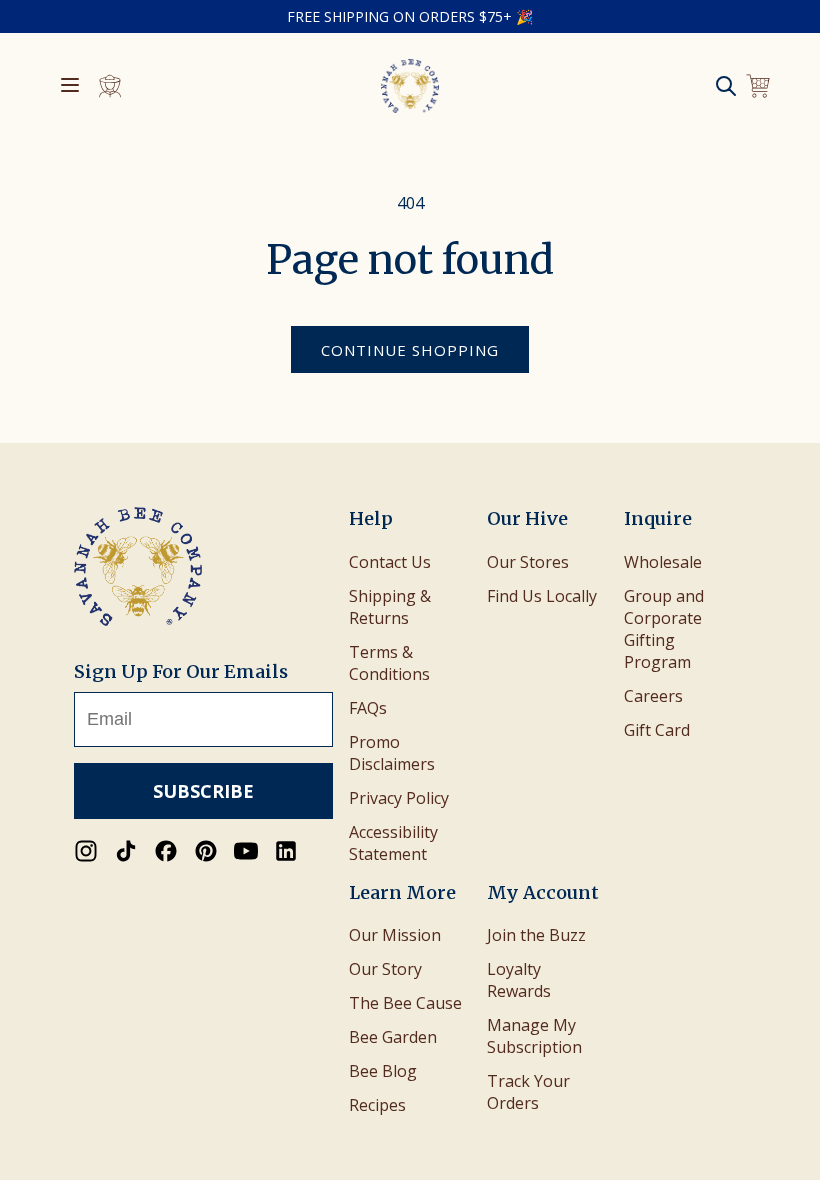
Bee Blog (383, 1071)
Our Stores (528, 562)
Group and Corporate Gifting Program (664, 629)
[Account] (110, 86)
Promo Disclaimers (392, 753)
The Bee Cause (405, 1003)
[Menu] (70, 86)
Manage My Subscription (534, 1036)
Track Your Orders (528, 1092)
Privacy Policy (399, 798)
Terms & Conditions (389, 663)
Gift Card (657, 730)
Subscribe (203, 791)
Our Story (385, 969)
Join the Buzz (536, 935)
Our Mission (395, 935)
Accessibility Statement (393, 843)
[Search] (726, 86)
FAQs (368, 708)
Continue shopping (410, 350)
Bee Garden (393, 1037)
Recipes (377, 1105)
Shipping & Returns (390, 607)
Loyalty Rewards (519, 980)
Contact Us (390, 562)
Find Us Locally (542, 596)
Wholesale (663, 562)
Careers (653, 696)
